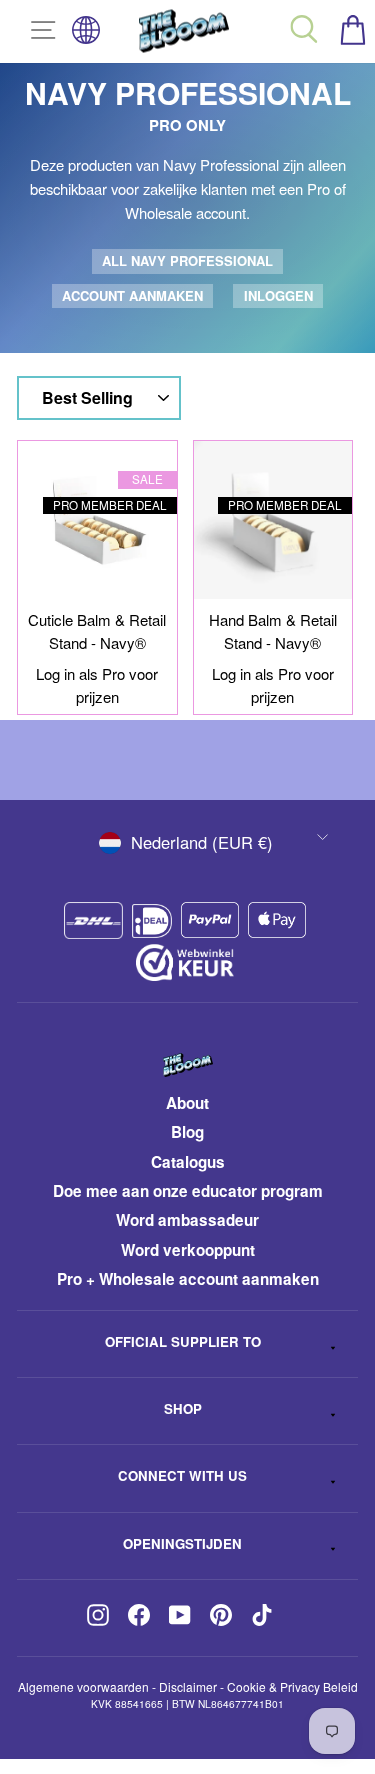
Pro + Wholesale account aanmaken (188, 1279)
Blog (187, 1132)
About (187, 1103)
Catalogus (188, 1162)
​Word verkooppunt (188, 1250)
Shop (183, 1408)
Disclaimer (188, 1686)
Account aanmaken (132, 295)
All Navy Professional (187, 260)
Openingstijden (182, 1543)
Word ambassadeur (187, 1220)
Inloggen (278, 295)
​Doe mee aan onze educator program (188, 1191)
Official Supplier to (183, 1341)
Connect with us (182, 1475)
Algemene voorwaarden (83, 1686)
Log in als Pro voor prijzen (97, 685)
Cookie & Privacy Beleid (292, 1686)
